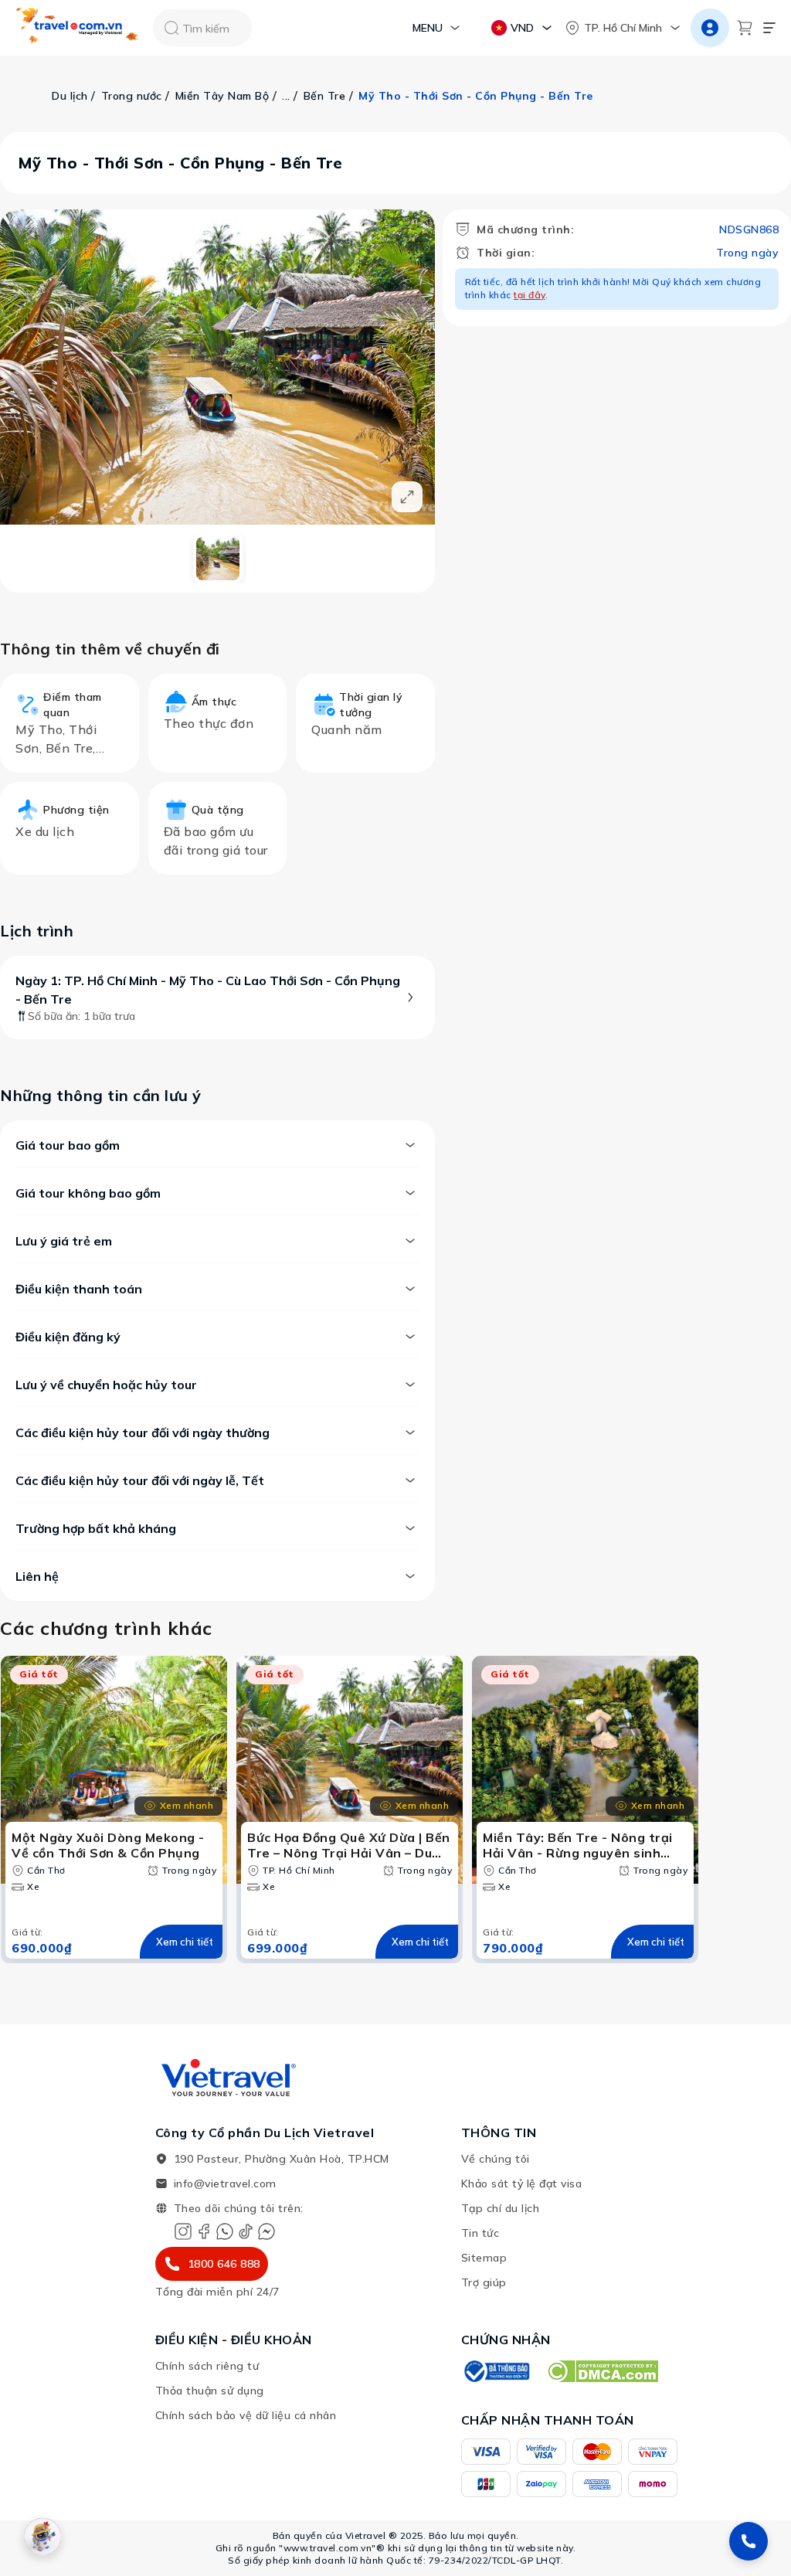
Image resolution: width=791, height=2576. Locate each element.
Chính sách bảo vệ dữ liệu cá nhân (246, 2415)
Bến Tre (325, 96)
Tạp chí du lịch (501, 2208)
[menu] (769, 28)
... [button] (286, 96)
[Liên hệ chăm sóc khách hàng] (749, 2541)
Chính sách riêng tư (207, 2366)
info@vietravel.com (225, 2183)
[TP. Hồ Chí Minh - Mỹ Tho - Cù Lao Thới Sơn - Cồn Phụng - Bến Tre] (218, 559)
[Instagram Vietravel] (183, 2231)
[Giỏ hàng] (745, 28)
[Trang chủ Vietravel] (78, 28)
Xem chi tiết (185, 1942)
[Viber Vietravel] (225, 2231)
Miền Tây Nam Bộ (222, 96)
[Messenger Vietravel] (266, 2231)
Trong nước (132, 96)
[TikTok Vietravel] (246, 2231)
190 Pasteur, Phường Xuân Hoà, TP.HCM (282, 2159)
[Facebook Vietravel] (204, 2231)
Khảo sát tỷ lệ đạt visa (522, 2183)
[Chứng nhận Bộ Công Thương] (496, 2371)
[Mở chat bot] (42, 2537)
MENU (428, 28)
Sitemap (484, 2258)
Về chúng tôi (496, 2159)
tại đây (530, 295)
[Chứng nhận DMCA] (602, 2371)
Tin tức (480, 2233)
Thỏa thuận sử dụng (210, 2391)
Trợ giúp (484, 2282)
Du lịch (70, 96)
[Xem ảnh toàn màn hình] (407, 497)
